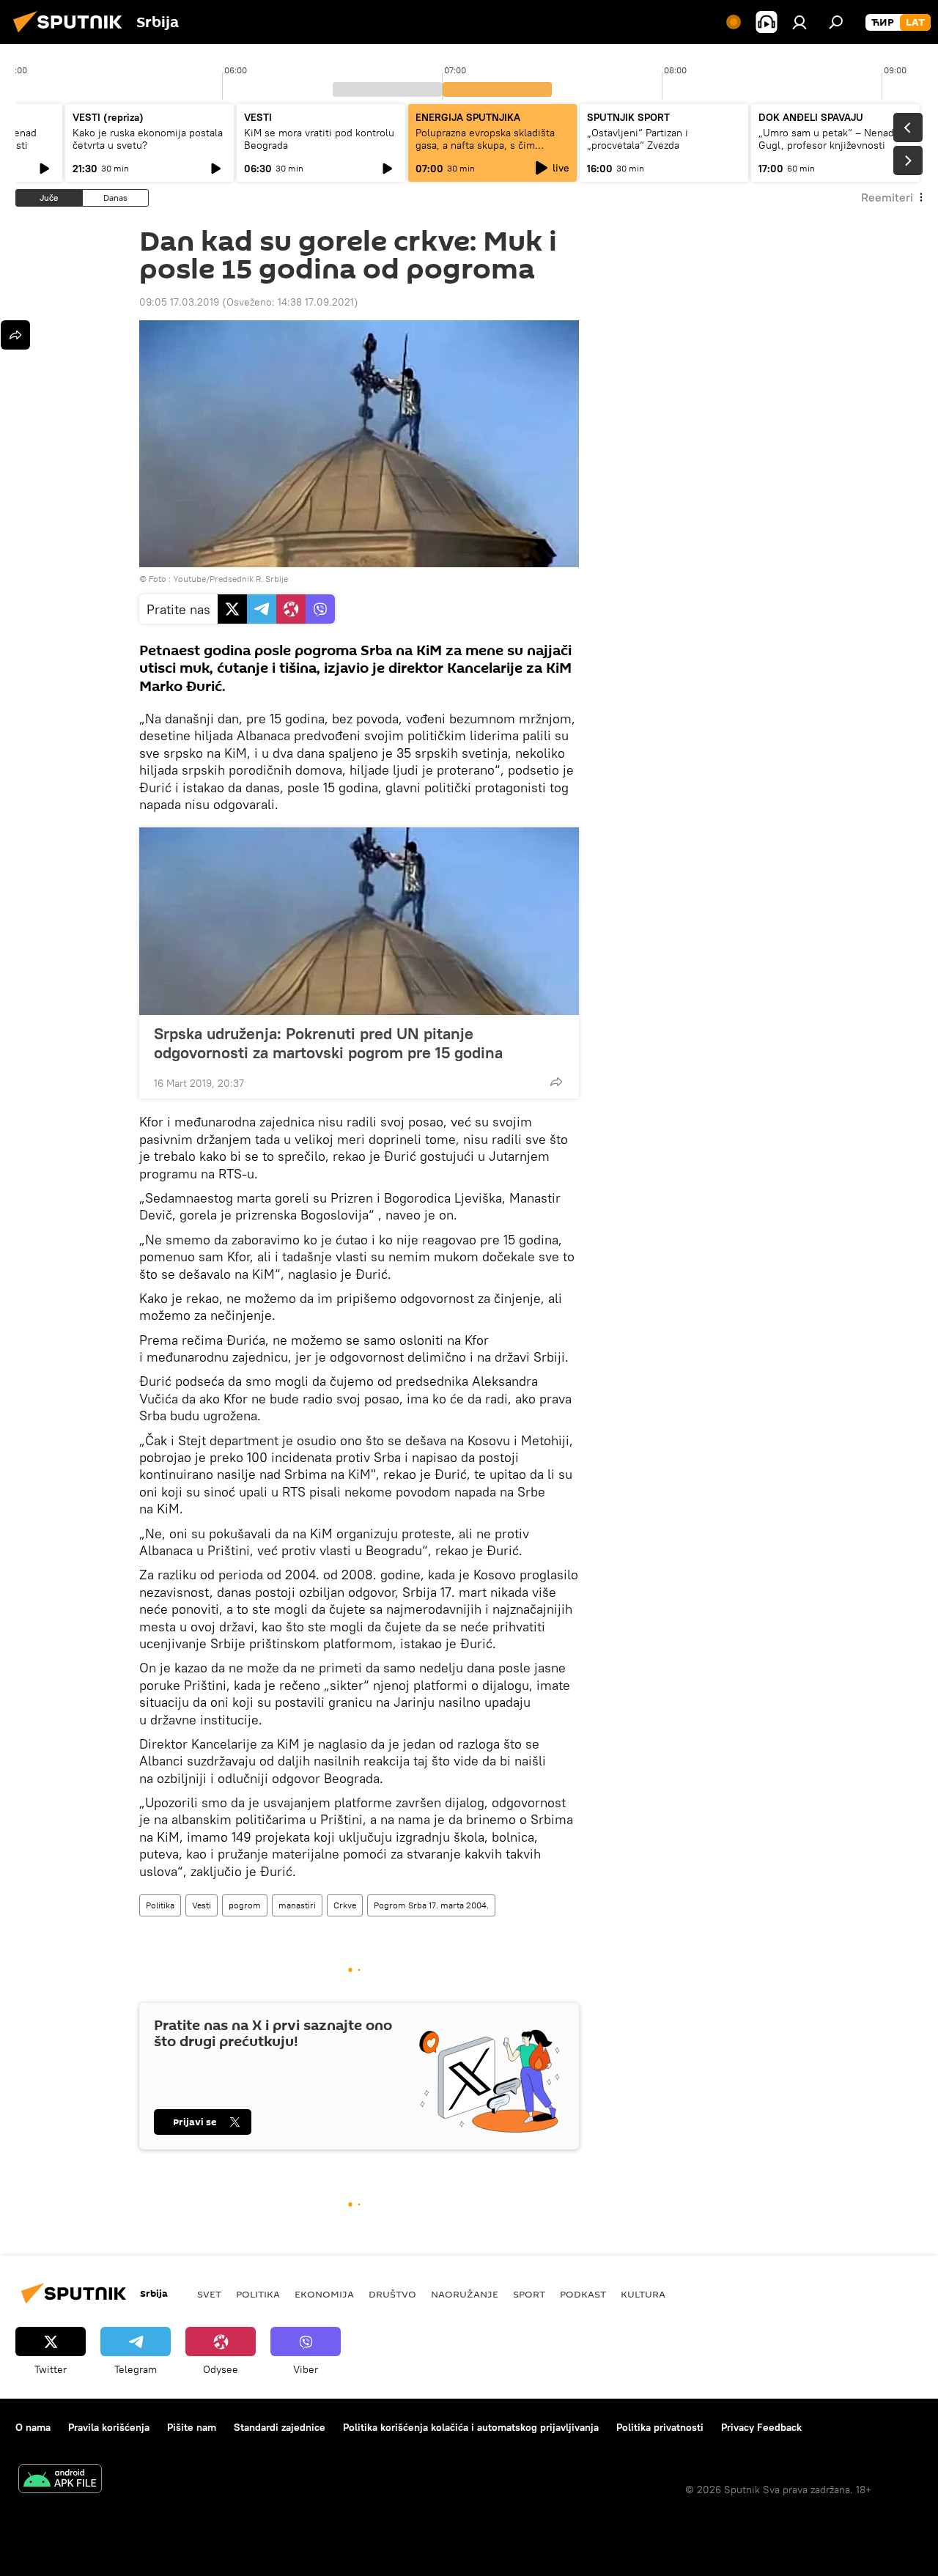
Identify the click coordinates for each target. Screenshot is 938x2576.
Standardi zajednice (280, 2427)
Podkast (583, 2294)
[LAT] (915, 23)
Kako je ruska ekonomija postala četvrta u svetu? (148, 139)
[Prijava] (799, 22)
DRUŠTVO (392, 2294)
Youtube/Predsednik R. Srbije (230, 579)
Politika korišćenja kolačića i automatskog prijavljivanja (471, 2427)
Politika (160, 1905)
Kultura (643, 2294)
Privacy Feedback (761, 2427)
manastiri (297, 1905)
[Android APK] (60, 2480)
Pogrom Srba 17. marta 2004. (431, 1905)
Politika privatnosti (660, 2427)
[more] (556, 1082)
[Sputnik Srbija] (72, 34)
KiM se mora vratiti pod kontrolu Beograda (319, 139)
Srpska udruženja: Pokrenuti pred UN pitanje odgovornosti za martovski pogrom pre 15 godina (328, 1043)
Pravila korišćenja (109, 2427)
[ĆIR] (883, 23)
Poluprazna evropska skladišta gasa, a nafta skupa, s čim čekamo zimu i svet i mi (485, 145)
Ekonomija (324, 2294)
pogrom (245, 1905)
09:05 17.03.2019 (179, 302)
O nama (33, 2427)
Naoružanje (465, 2294)
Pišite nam (192, 2427)
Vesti (202, 1905)
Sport (529, 2294)
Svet (209, 2294)
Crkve (345, 1905)
